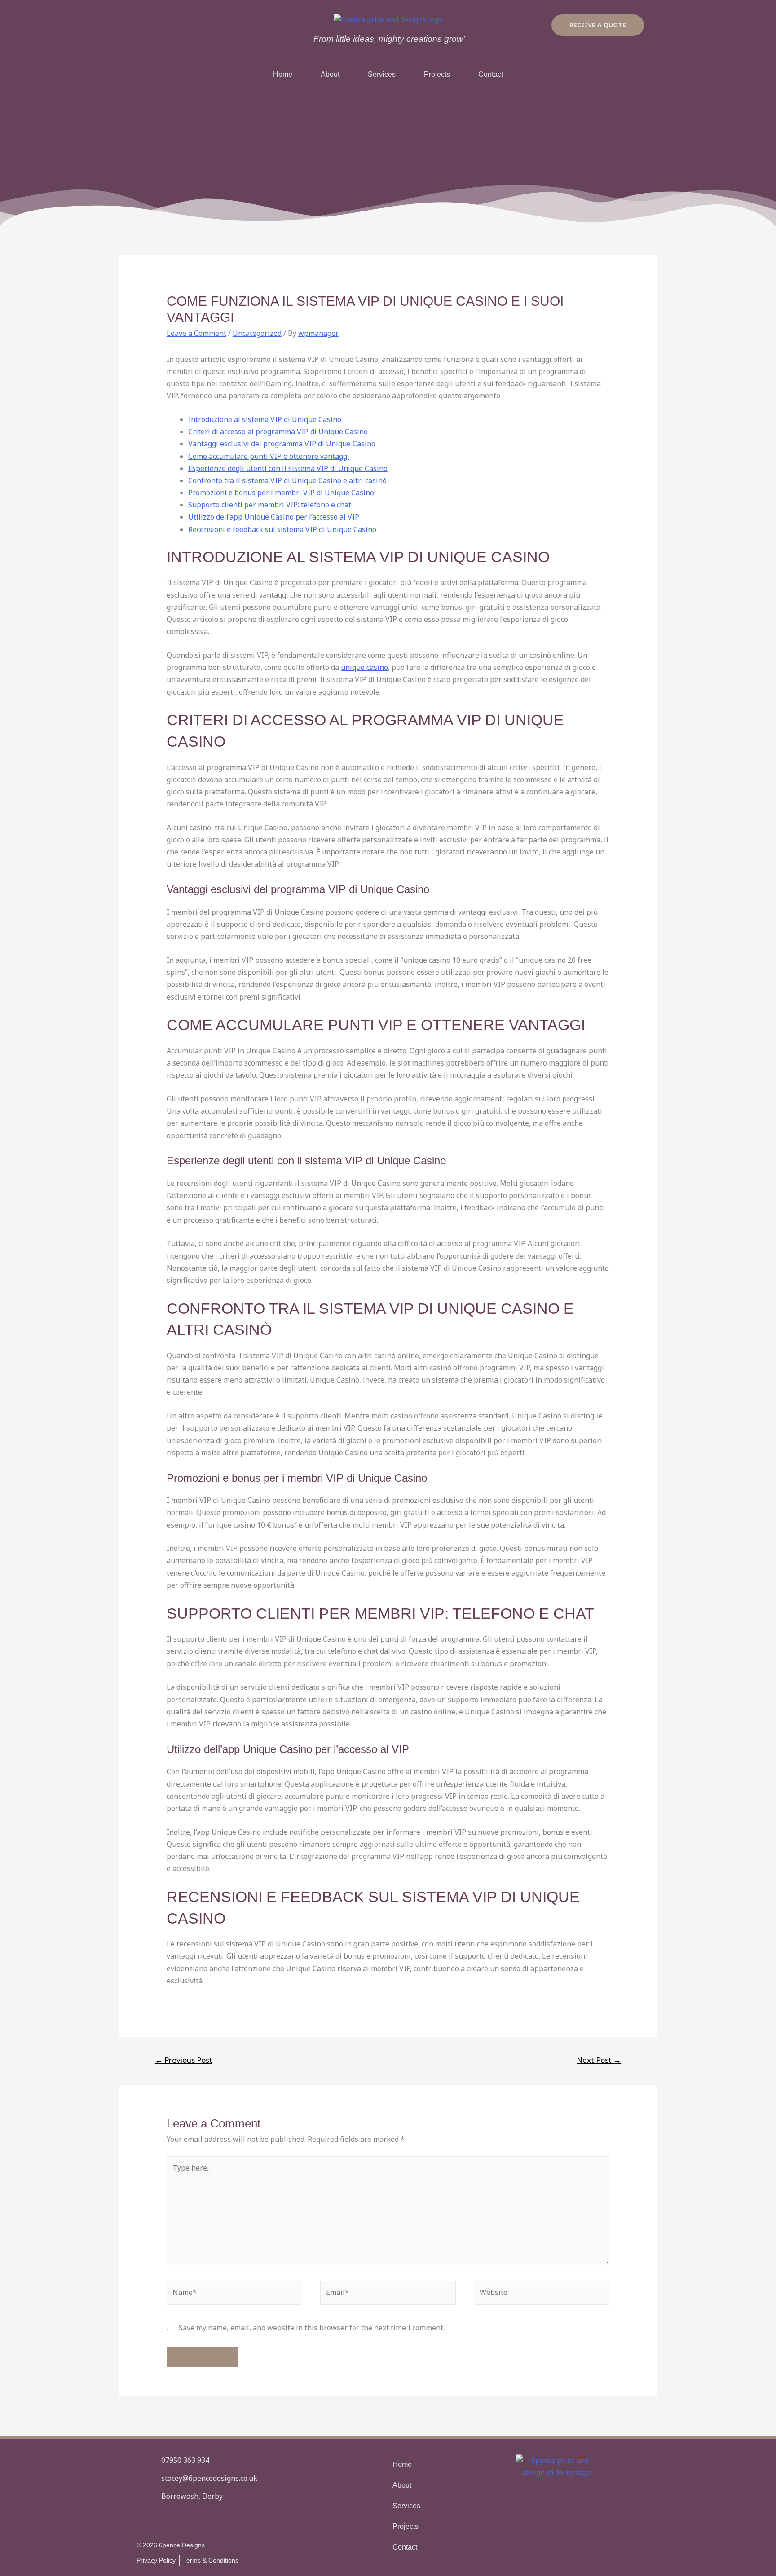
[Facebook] (144, 2519)
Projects (437, 74)
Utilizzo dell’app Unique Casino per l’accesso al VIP (274, 517)
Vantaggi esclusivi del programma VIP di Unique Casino (282, 444)
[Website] (542, 2294)
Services (382, 74)
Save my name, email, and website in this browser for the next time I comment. (312, 2328)
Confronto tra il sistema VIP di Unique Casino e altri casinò (287, 480)
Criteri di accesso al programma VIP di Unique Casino (278, 432)
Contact (491, 74)
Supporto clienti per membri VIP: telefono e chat (270, 505)
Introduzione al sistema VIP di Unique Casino (265, 419)
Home (283, 74)
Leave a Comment (196, 333)
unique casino (364, 667)
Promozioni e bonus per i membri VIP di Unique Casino (281, 493)
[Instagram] (168, 2519)
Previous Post (184, 2060)
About (330, 74)
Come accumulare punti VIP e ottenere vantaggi (269, 456)
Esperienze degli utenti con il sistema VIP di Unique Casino (288, 468)
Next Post (599, 2060)
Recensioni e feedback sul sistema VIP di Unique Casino (282, 529)
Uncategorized (257, 333)
